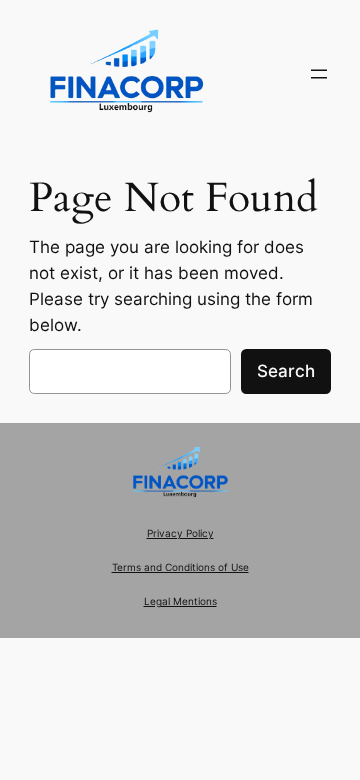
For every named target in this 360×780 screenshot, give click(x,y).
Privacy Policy (180, 533)
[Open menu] (319, 74)
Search (286, 371)
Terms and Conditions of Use (180, 567)
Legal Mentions (180, 601)
